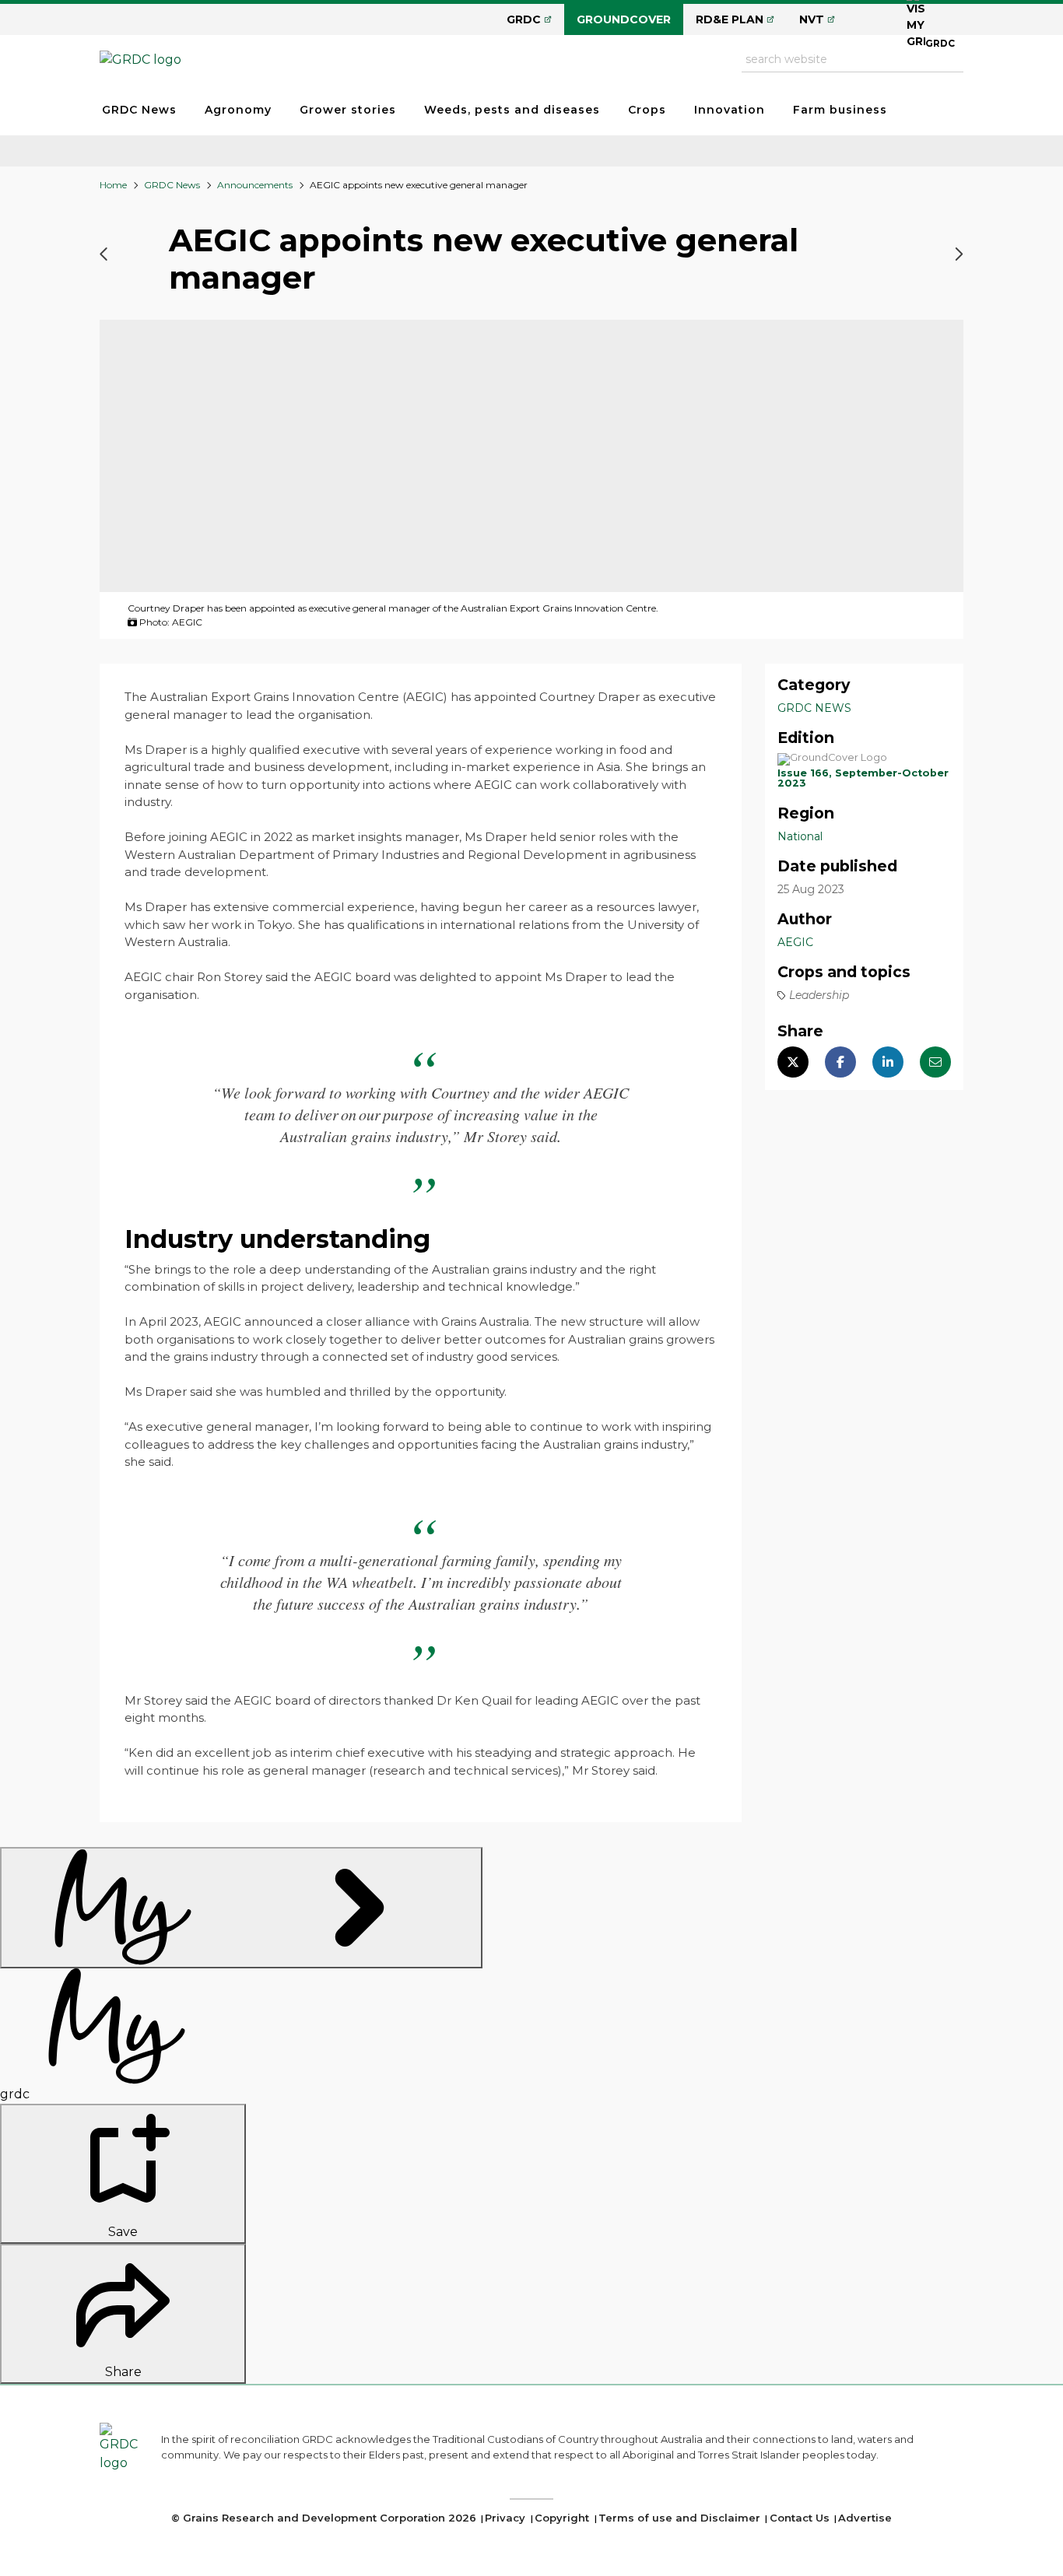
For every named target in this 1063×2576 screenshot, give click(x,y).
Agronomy (238, 110)
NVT (812, 19)
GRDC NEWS (814, 708)
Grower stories (348, 110)
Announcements (255, 185)
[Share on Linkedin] (888, 1062)
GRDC (524, 19)
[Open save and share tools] (241, 1908)
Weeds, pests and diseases (512, 110)
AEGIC (795, 942)
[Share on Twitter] (793, 1062)
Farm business (840, 110)
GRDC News (139, 110)
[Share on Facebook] (840, 1062)
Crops (647, 110)
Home (113, 185)
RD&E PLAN (730, 19)
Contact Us (800, 2518)
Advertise (865, 2518)
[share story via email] (935, 1062)
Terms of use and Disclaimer (679, 2518)
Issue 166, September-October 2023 (863, 778)
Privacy (505, 2518)
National (800, 836)
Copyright (562, 2518)
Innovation (730, 110)
